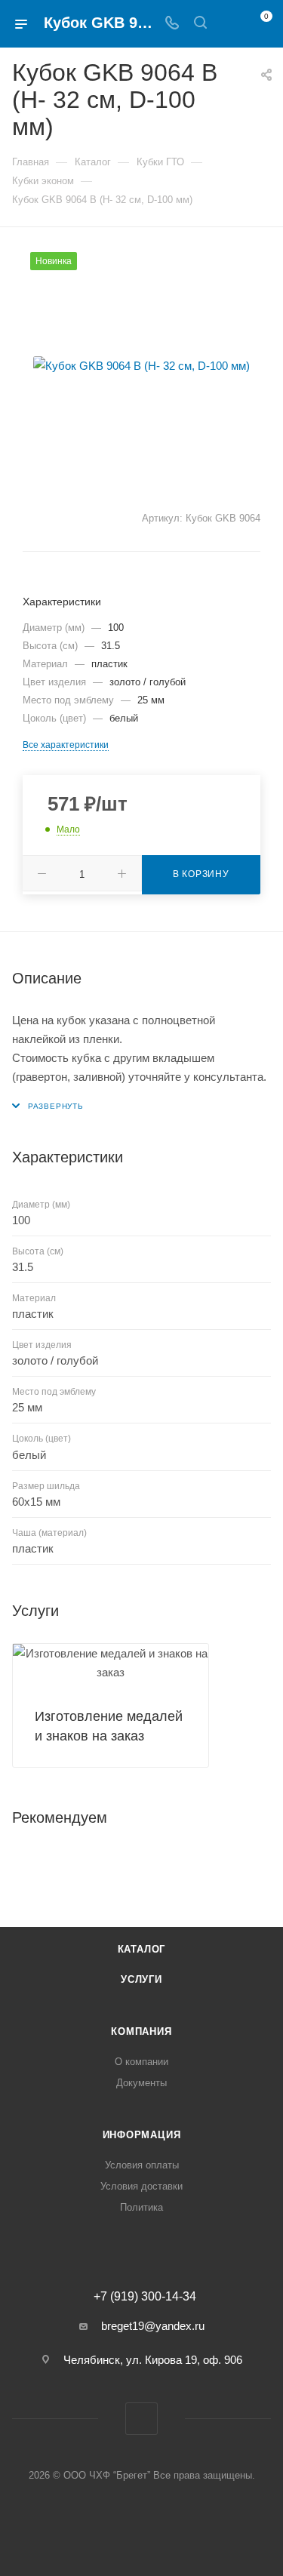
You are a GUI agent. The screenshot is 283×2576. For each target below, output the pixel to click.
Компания (141, 2031)
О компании (141, 2062)
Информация (142, 2135)
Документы (141, 2083)
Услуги (141, 1979)
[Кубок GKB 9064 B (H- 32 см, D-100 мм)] (142, 365)
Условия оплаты (142, 2165)
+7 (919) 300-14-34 (145, 2297)
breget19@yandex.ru (153, 2326)
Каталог (142, 1949)
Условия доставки (141, 2186)
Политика (141, 2207)
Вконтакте (141, 2419)
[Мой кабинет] (229, 24)
